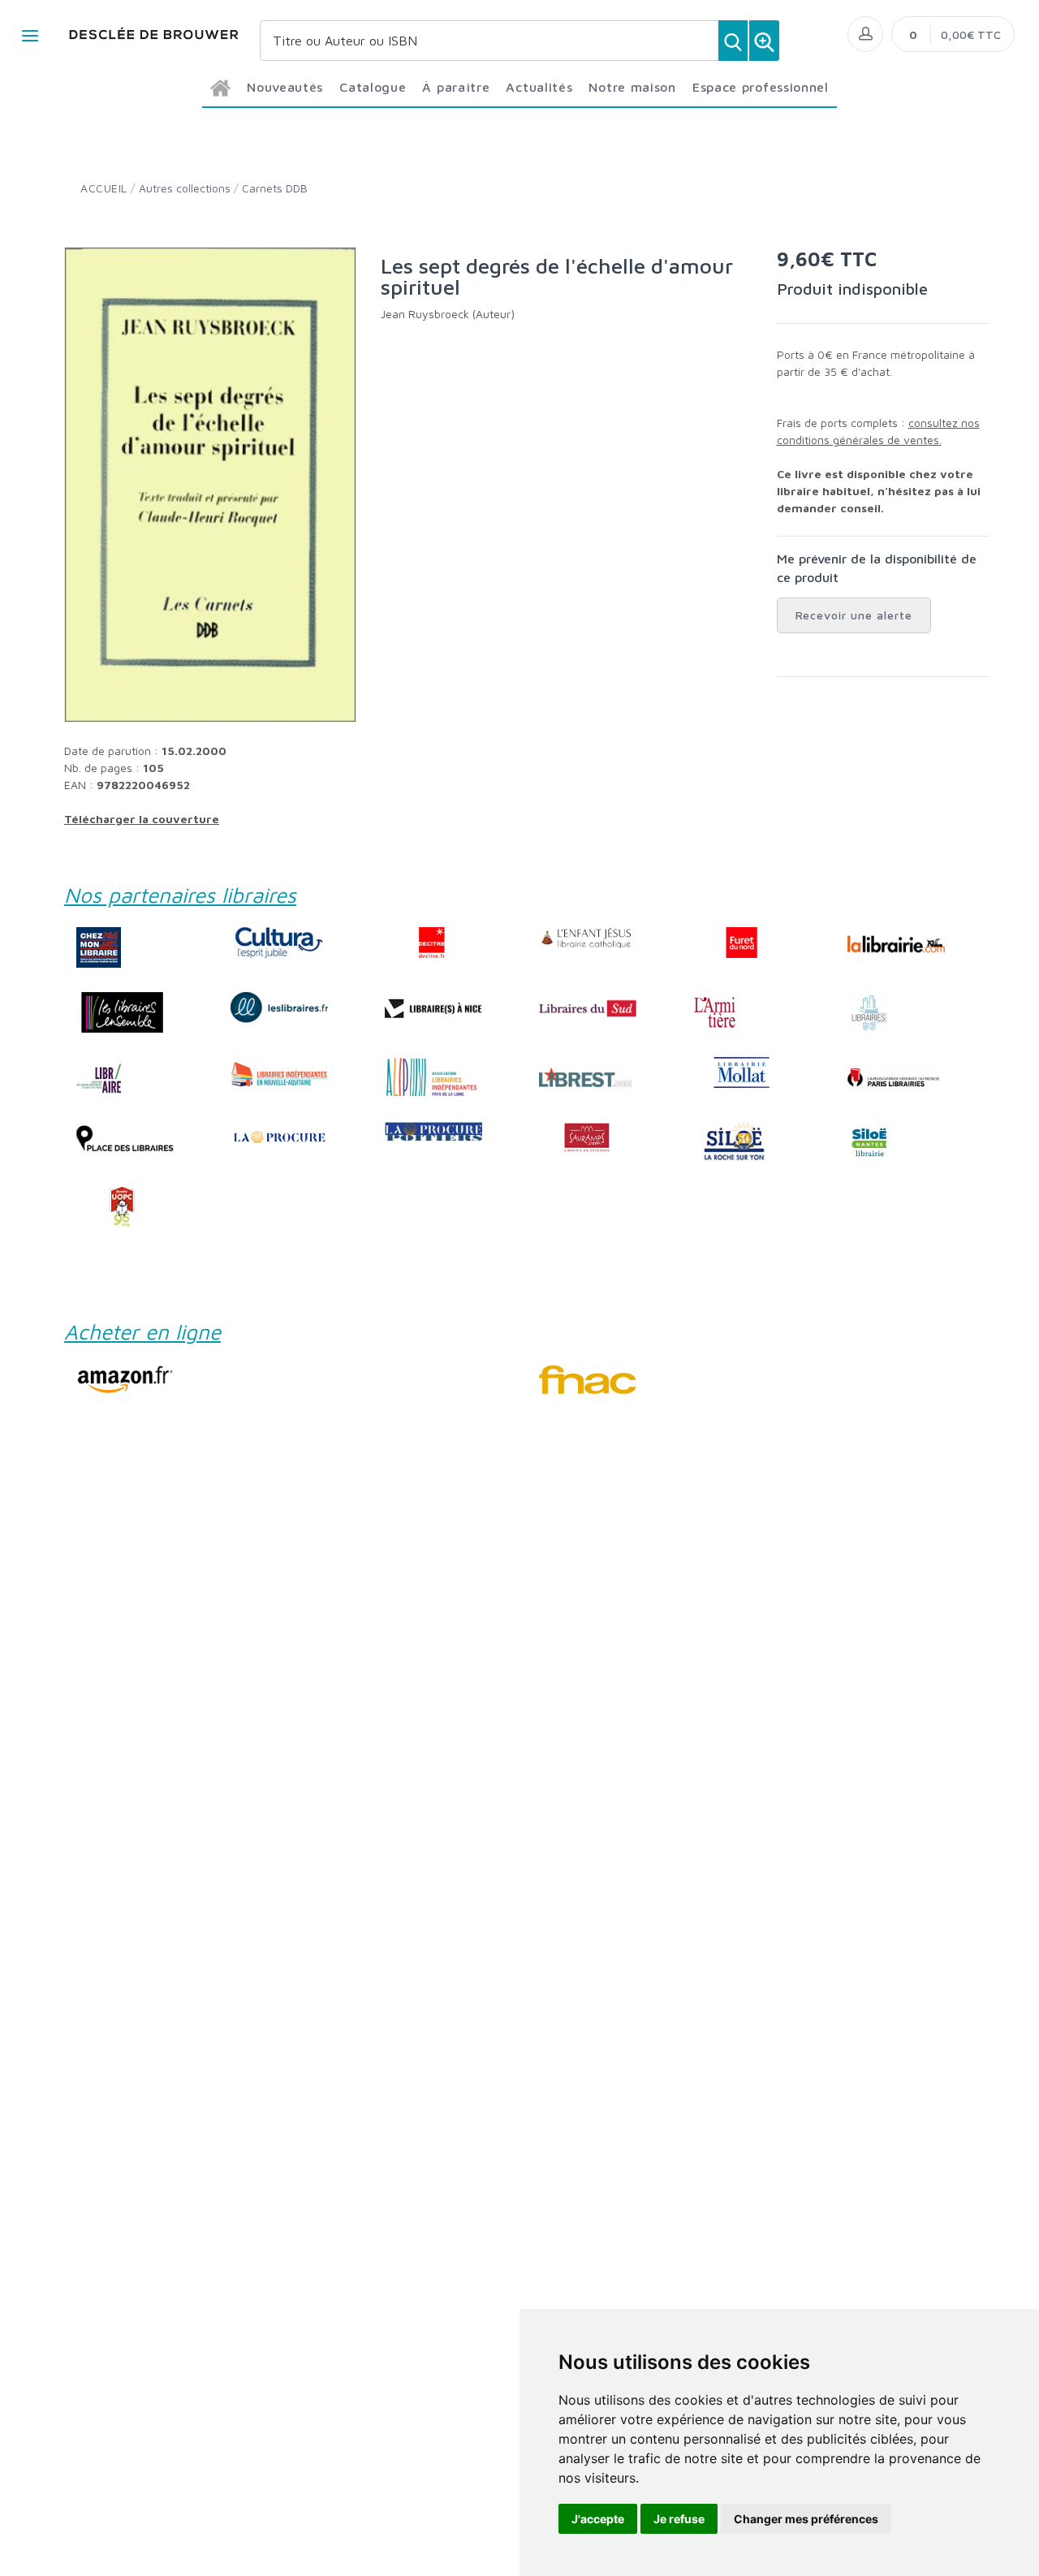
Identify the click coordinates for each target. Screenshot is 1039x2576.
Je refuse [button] (679, 2519)
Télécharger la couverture (142, 819)
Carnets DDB (275, 188)
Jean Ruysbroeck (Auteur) (448, 314)
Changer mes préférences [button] (806, 2519)
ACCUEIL (104, 188)
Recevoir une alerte (854, 615)
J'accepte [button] (598, 2519)
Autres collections (185, 188)
